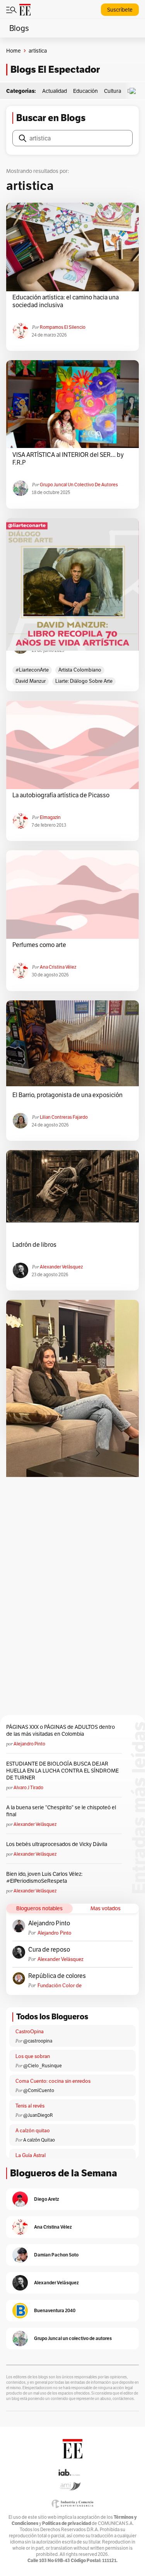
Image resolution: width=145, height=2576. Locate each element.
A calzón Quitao (39, 2140)
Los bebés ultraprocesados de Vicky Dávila (58, 1844)
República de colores (57, 1976)
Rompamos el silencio (63, 327)
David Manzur (31, 681)
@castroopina (38, 2041)
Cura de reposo (49, 1950)
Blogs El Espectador (55, 69)
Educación (85, 91)
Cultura (113, 91)
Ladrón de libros (34, 1245)
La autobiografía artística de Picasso (61, 795)
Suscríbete (120, 10)
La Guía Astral (31, 2155)
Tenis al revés (30, 2106)
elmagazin (50, 817)
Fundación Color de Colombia (60, 1985)
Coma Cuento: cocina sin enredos (53, 2081)
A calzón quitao (33, 2131)
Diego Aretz (47, 2199)
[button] (135, 91)
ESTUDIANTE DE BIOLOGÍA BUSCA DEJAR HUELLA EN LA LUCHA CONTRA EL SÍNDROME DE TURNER (62, 1771)
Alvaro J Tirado (28, 1787)
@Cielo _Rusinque (43, 2066)
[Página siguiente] (98, 1453)
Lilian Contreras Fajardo (64, 1117)
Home (14, 51)
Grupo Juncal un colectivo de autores (79, 485)
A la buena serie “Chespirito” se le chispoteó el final (61, 1811)
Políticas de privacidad (67, 2523)
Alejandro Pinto (29, 1744)
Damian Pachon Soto (56, 2255)
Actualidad (55, 91)
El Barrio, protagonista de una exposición (67, 1095)
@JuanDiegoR (38, 2115)
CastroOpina (30, 2032)
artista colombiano (80, 670)
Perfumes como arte (39, 945)
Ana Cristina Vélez (58, 967)
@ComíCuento (39, 2090)
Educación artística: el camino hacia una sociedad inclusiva (66, 301)
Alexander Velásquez (61, 1267)
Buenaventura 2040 (55, 2310)
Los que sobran (33, 2056)
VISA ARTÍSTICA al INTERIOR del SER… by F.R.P (68, 459)
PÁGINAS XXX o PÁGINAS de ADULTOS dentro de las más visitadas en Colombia (61, 1730)
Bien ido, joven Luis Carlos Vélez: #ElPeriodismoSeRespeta (44, 1877)
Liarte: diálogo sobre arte (84, 681)
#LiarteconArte (32, 670)
